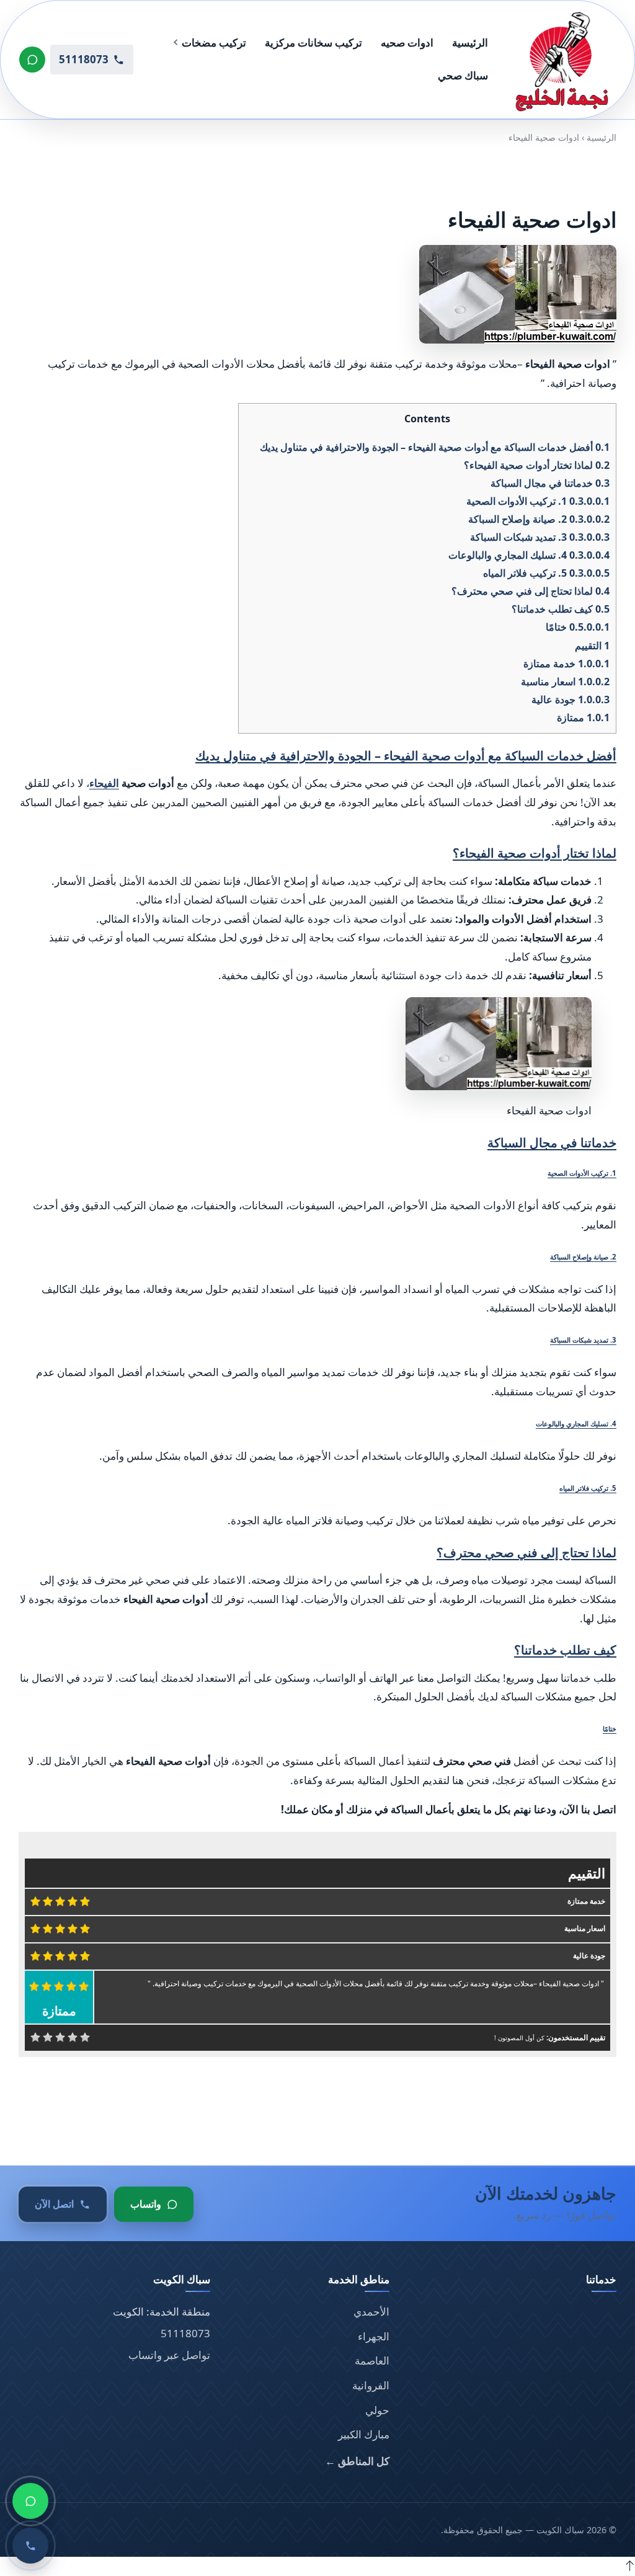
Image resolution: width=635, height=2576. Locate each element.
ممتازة (583, 717)
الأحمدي (371, 2312)
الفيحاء (104, 783)
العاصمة (372, 2361)
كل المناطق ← (357, 2461)
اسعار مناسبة (565, 682)
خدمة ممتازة (566, 663)
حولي (377, 2410)
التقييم (592, 645)
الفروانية (371, 2385)
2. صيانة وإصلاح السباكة (539, 519)
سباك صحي (463, 75)
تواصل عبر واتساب (169, 2355)
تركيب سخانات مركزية (313, 42)
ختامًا (578, 627)
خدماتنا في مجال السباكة (550, 483)
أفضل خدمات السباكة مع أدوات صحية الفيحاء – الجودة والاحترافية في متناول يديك (435, 446)
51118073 (185, 2333)
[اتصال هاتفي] (30, 2546)
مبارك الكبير (364, 2434)
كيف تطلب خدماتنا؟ (561, 609)
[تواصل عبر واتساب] (32, 60)
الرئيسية (470, 42)
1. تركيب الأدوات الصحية (538, 501)
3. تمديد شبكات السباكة (540, 537)
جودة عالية (571, 700)
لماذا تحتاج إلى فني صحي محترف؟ (531, 591)
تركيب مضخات (214, 42)
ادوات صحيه (407, 42)
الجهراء (374, 2336)
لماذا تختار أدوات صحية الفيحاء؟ (537, 465)
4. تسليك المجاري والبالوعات (529, 555)
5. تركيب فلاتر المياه (546, 573)
